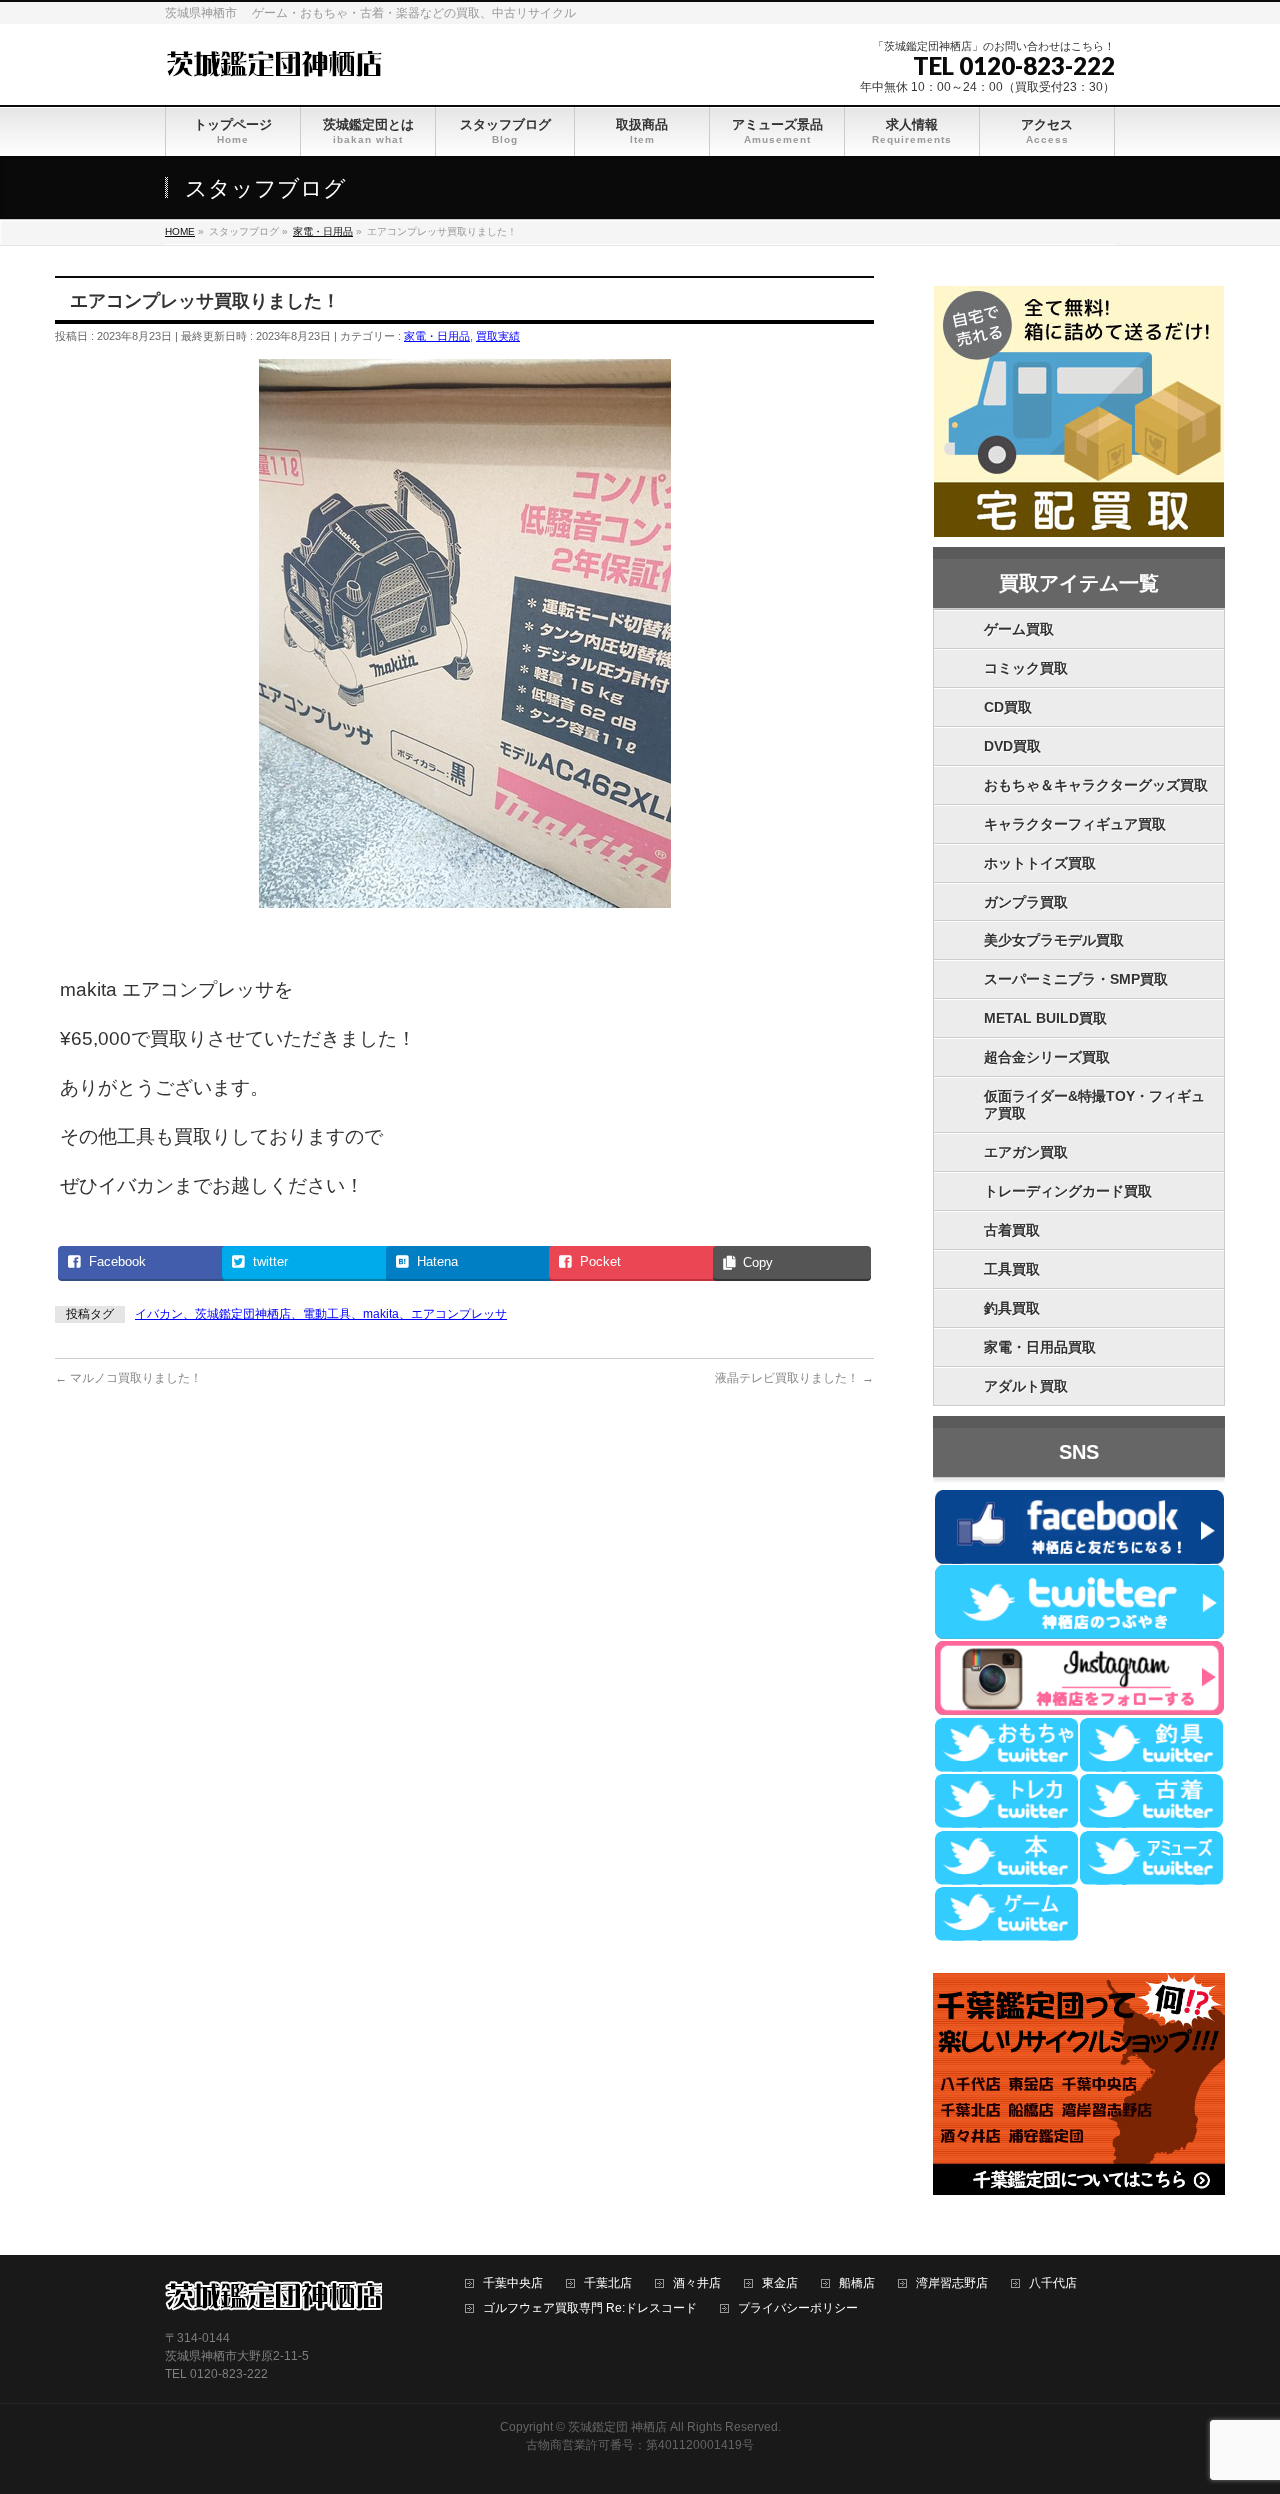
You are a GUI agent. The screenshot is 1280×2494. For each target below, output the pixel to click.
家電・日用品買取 (1040, 1347)
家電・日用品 (437, 336)
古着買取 (1012, 1230)
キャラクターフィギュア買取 (1075, 824)
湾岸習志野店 (952, 2283)
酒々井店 (697, 2283)
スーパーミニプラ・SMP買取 (1076, 979)
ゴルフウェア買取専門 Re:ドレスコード (590, 2308)
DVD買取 (1012, 746)
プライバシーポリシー (798, 2308)
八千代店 (1053, 2283)
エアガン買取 (1026, 1152)
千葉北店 (608, 2283)
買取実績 (498, 336)
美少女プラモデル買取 (1054, 940)
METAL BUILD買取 (1045, 1018)
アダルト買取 (1026, 1386)
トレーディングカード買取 (1068, 1191)
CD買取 (1008, 707)
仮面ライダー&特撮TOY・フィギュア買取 (1094, 1104)
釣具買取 (1012, 1308)
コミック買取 (1026, 668)
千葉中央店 (513, 2283)
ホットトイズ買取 (1040, 863)
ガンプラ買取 (1026, 902)
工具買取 (1012, 1269)
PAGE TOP (1234, 2401)
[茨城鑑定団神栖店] (273, 61)
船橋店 (857, 2283)
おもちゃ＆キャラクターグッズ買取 (1096, 785)
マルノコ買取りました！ (128, 1378)
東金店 (780, 2283)
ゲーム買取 (1019, 629)
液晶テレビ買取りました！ (794, 1378)
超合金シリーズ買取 (1047, 1057)
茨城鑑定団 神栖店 (617, 2427)
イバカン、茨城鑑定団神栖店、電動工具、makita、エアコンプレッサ (321, 1314)
